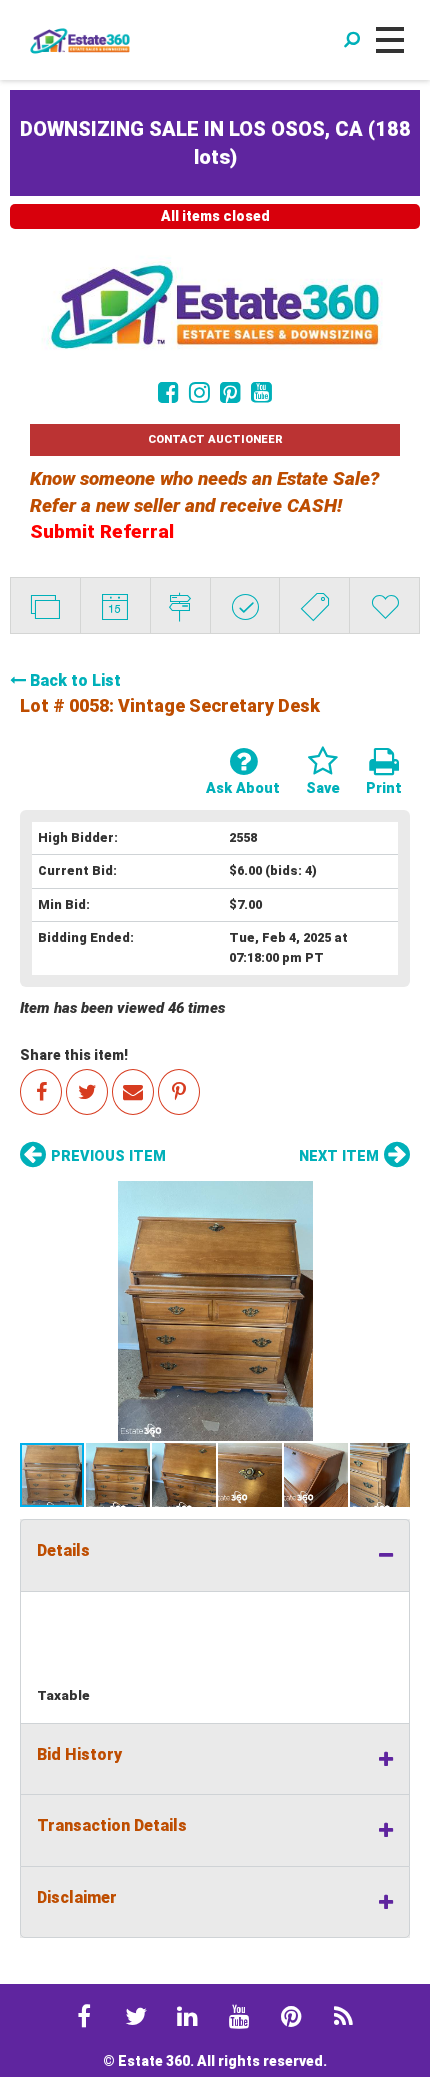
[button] (215, 1311)
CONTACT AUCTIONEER (215, 439)
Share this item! (74, 1055)
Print (384, 788)
